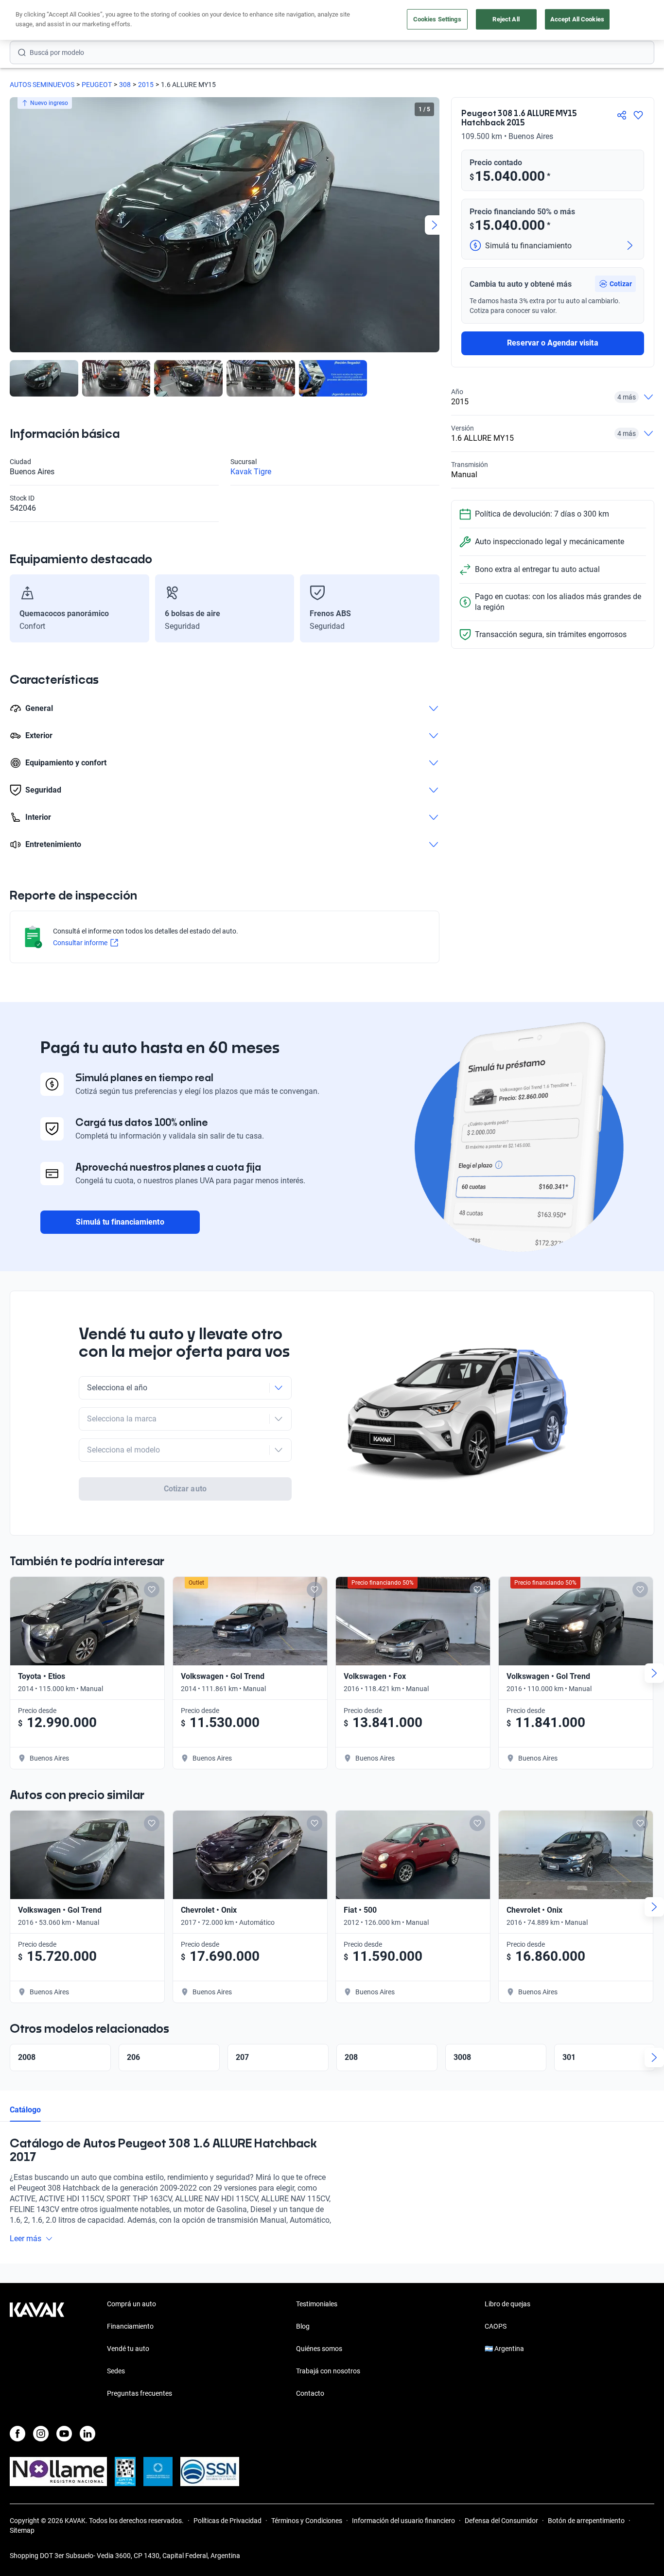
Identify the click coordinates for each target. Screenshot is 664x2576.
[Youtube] (64, 2434)
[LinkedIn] (87, 2434)
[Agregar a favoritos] (638, 115)
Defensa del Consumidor (501, 2521)
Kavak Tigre (251, 472)
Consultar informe (80, 943)
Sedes (116, 2371)
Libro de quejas (507, 2304)
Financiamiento (130, 2326)
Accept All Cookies (577, 19)
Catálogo (25, 2110)
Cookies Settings (437, 19)
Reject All (506, 19)
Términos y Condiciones (307, 2521)
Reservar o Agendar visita (552, 343)
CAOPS (496, 2326)
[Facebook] (17, 2434)
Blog (303, 2326)
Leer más (26, 2239)
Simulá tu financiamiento (120, 1222)
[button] (615, 284)
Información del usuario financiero (403, 2521)
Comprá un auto (131, 2304)
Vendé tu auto (128, 2349)
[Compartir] (622, 115)
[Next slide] (435, 225)
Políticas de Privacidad (227, 2521)
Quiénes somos (319, 2349)
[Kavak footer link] (37, 2350)
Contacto (310, 2393)
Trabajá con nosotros (328, 2371)
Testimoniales (317, 2304)
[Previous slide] (15, 225)
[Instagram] (41, 2434)
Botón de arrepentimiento (586, 2521)
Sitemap (22, 2530)
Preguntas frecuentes (140, 2393)
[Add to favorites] (152, 1590)
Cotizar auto (185, 1489)
